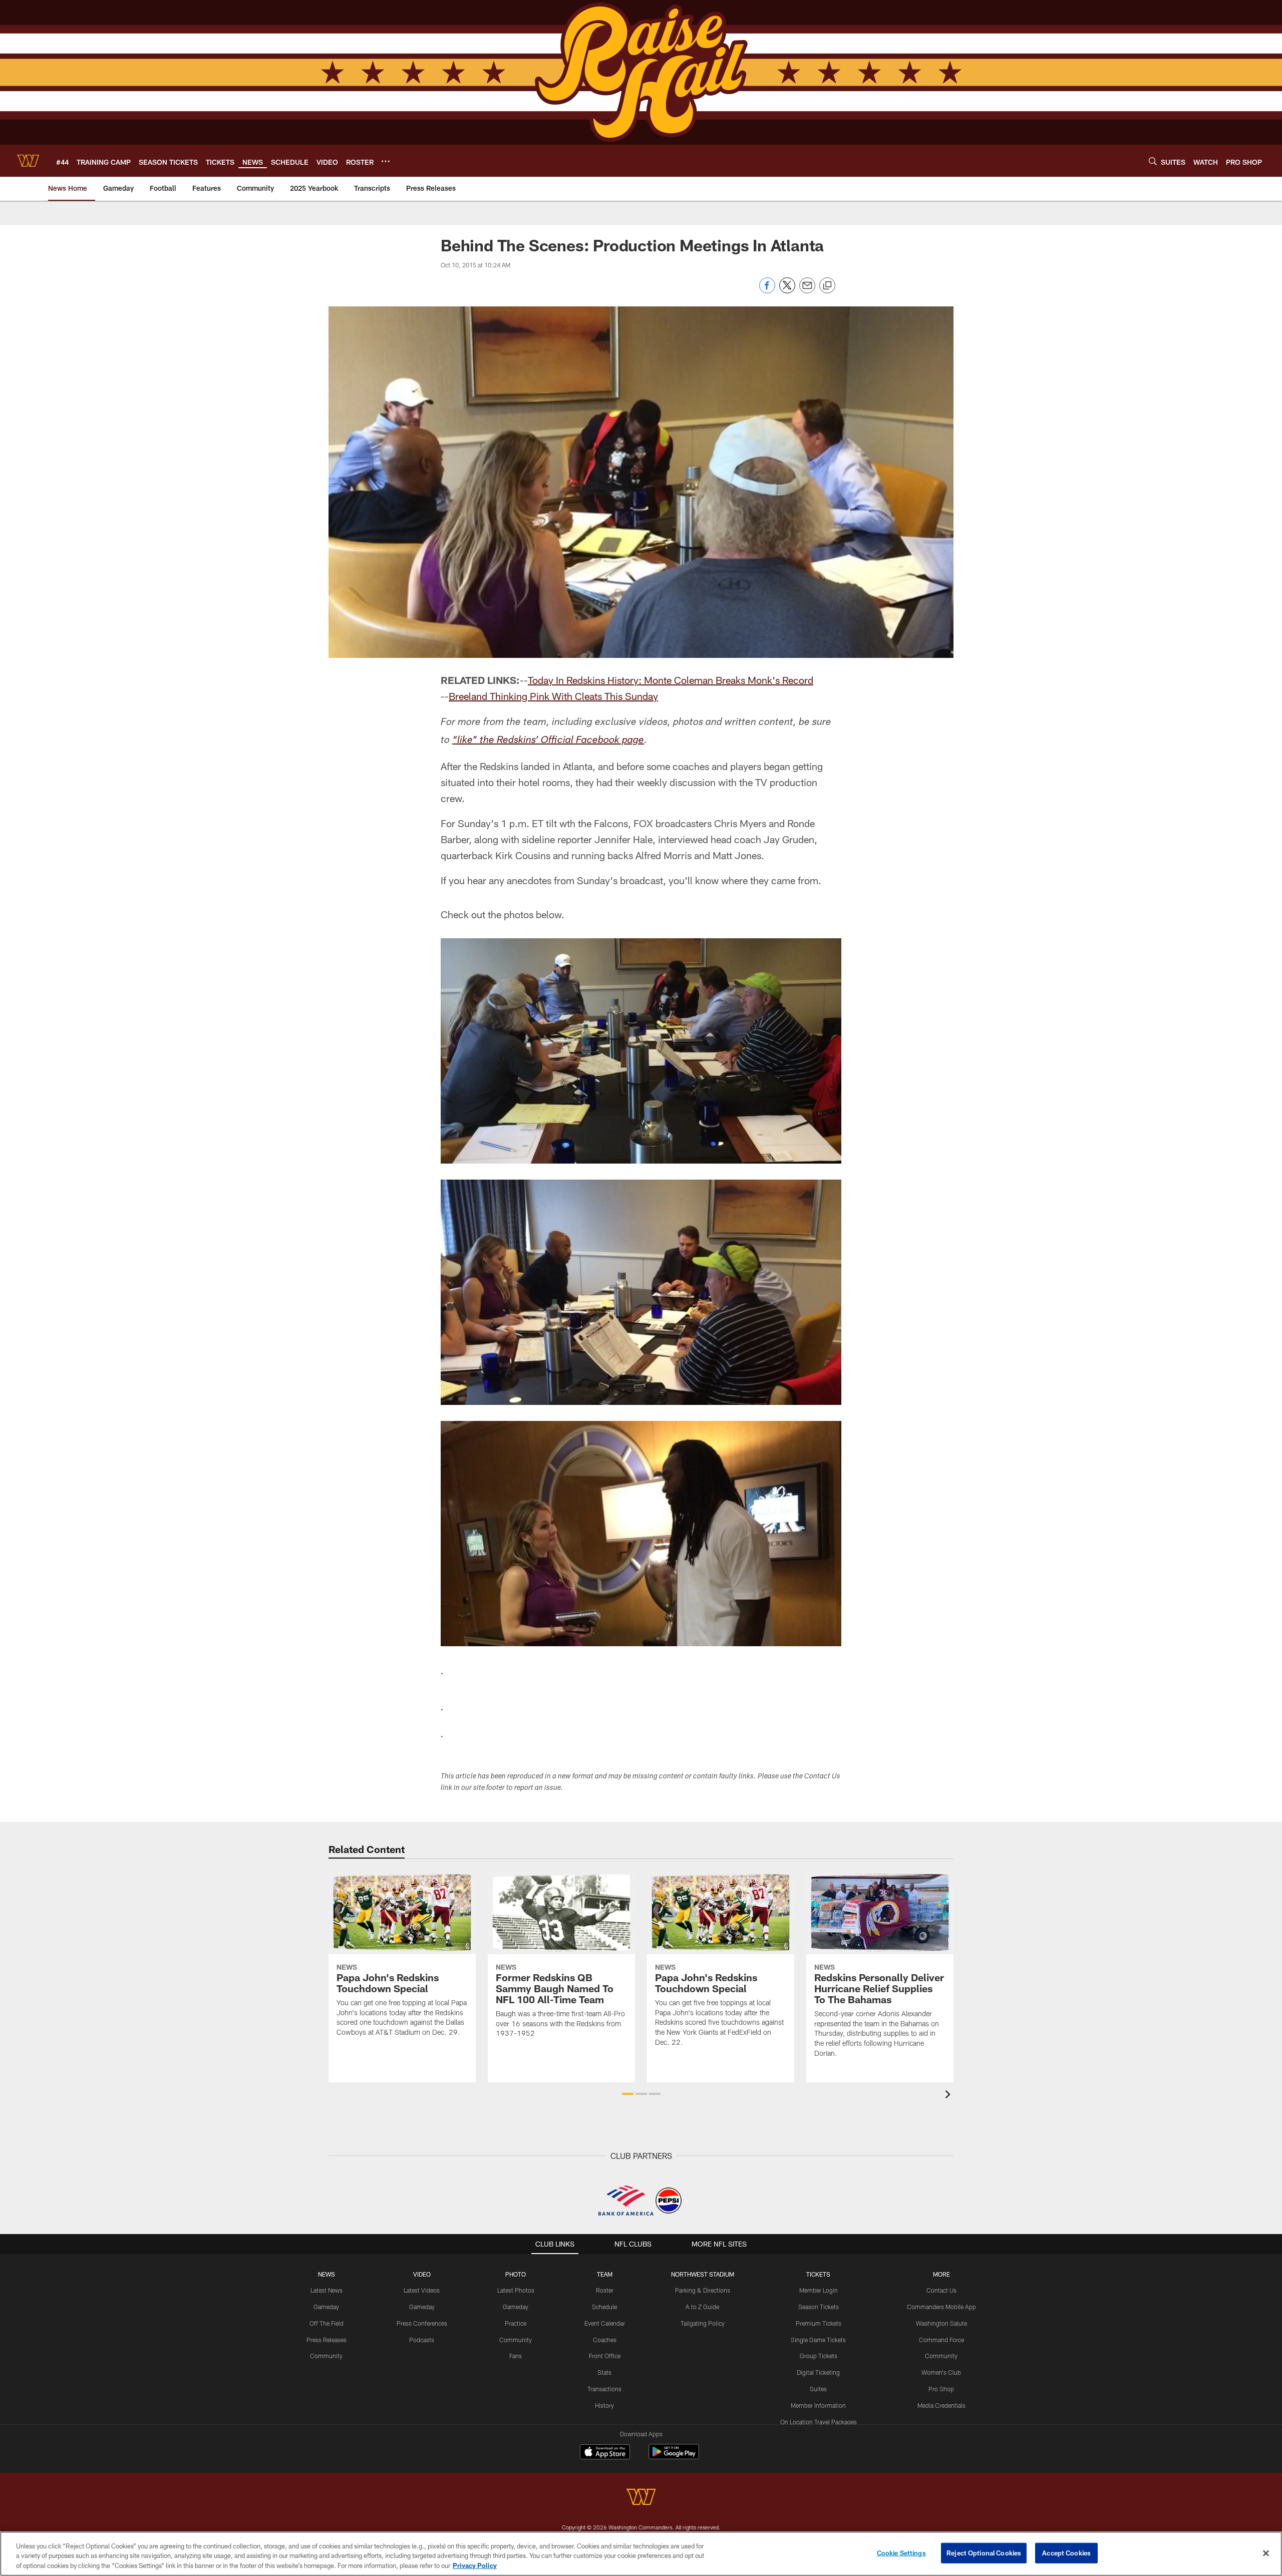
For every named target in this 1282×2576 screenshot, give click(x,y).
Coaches (605, 2340)
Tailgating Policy (703, 2323)
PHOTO (516, 2274)
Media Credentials (941, 2405)
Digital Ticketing (818, 2372)
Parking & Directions (703, 2290)
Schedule (604, 2307)
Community (326, 2356)
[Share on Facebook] (767, 291)
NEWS (327, 2274)
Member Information (818, 2405)
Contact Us (941, 2290)
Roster (605, 2290)
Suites (818, 2389)
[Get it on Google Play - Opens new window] (674, 2457)
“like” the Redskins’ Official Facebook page (548, 741)
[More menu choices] (386, 161)
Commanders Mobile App (941, 2307)
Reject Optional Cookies (984, 2552)
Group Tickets (819, 2356)
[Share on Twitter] (787, 291)
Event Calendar (605, 2323)
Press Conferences (422, 2323)
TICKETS (818, 2274)
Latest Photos (516, 2290)
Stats (604, 2372)
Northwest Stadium (703, 2274)
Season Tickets (819, 2307)
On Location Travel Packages (819, 2422)
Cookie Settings (901, 2552)
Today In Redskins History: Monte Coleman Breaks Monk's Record (671, 680)
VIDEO (422, 2274)
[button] (628, 2094)
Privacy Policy (475, 2565)
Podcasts (422, 2340)
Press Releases (327, 2340)
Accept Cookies (1066, 2552)
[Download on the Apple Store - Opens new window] (605, 2453)
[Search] (1153, 161)
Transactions (604, 2389)
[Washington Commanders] (641, 2498)
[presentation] (949, 2096)
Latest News (327, 2290)
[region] (641, 2554)
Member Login (819, 2290)
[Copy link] (827, 286)
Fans (516, 2356)
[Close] (1266, 2553)
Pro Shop (941, 2389)
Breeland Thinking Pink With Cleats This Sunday (553, 696)
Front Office (605, 2356)
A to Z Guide (702, 2307)
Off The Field (327, 2323)
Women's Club (941, 2372)
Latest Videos (422, 2290)
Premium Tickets (819, 2323)
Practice (516, 2323)
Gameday (326, 2307)
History (604, 2405)
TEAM (605, 2274)
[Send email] (807, 291)
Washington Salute (941, 2323)
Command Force (941, 2340)
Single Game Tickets (818, 2340)
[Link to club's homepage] (28, 161)
